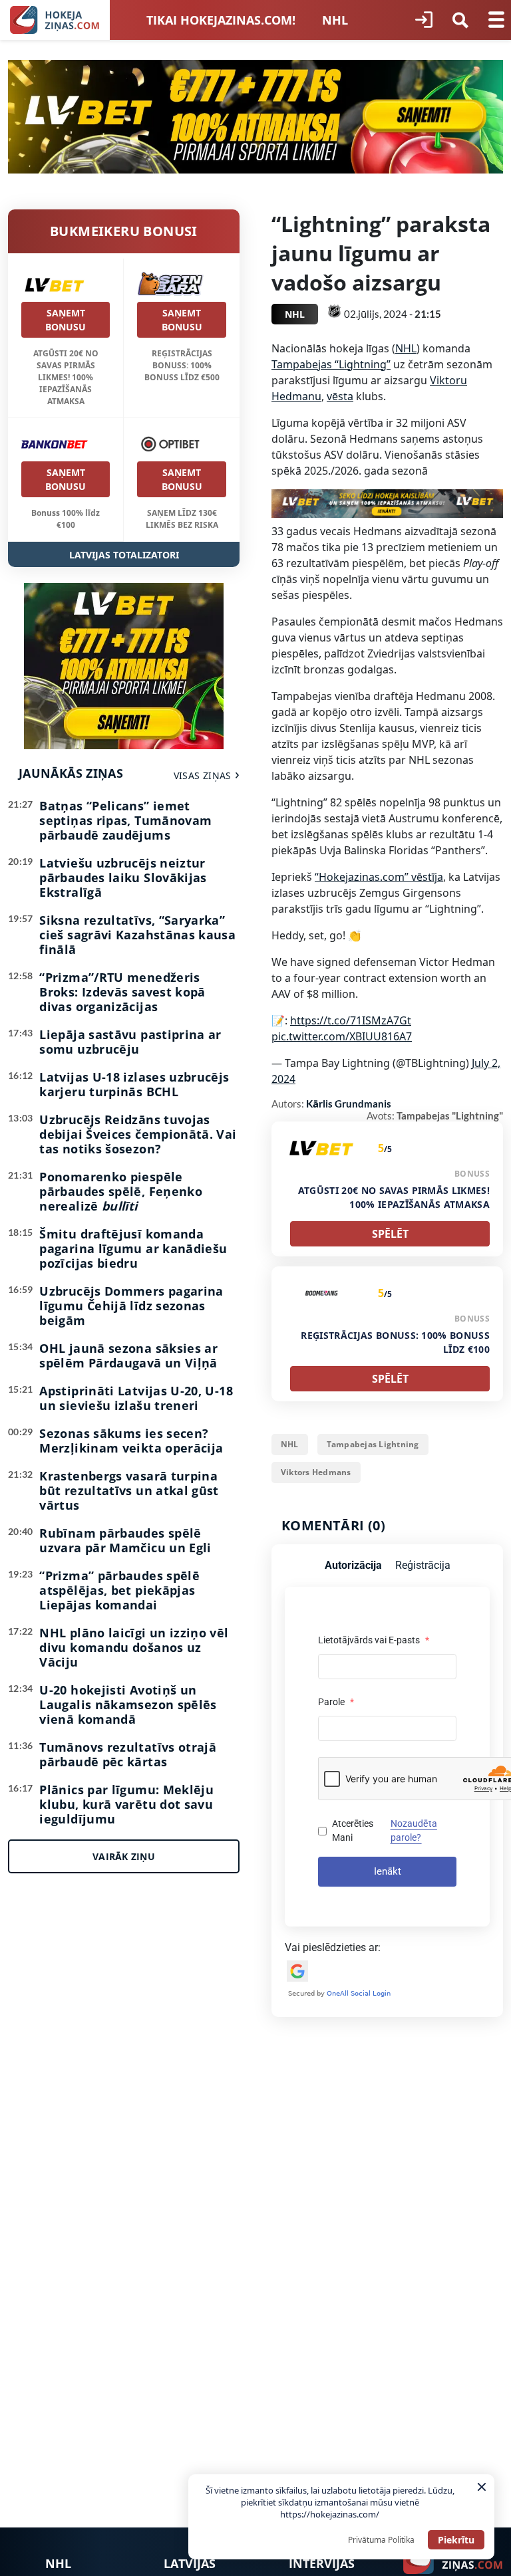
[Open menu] (496, 20)
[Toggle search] (460, 20)
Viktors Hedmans (316, 1472)
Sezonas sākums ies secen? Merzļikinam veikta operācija (131, 1441)
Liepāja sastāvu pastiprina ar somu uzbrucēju (130, 1042)
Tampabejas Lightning (373, 1444)
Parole (336, 1702)
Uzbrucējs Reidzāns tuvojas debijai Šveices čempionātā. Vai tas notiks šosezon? (138, 1134)
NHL (335, 20)
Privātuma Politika (381, 2540)
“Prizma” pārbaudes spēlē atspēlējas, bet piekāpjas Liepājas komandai (119, 1590)
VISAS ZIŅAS (203, 775)
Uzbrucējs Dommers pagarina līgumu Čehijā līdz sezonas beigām (131, 1306)
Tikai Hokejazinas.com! (221, 20)
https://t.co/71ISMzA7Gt (351, 1020)
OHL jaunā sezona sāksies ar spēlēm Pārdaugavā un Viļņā (128, 1355)
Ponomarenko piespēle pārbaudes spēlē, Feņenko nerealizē (121, 1191)
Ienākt (388, 1871)
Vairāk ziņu (124, 1856)
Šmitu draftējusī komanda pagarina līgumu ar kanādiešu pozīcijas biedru (133, 1248)
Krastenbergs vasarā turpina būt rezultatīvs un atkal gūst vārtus (129, 1490)
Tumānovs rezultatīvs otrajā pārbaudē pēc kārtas (128, 1754)
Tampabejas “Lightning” (331, 364)
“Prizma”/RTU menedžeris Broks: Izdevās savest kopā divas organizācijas (122, 992)
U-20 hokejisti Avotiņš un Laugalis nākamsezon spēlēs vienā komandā (128, 1704)
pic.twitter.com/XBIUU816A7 (342, 1036)
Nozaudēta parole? (414, 1830)
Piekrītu (456, 2540)
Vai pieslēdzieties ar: (333, 1947)
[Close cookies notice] (482, 2487)
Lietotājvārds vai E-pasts (374, 1640)
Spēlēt (390, 1234)
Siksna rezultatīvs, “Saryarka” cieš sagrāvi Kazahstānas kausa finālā (137, 935)
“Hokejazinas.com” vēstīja (379, 877)
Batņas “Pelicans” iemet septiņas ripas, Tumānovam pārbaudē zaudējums (125, 820)
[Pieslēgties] (424, 20)
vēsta (340, 396)
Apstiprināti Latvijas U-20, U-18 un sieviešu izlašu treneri (136, 1398)
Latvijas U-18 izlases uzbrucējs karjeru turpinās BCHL (134, 1084)
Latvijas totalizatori (124, 555)
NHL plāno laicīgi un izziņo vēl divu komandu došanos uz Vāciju (134, 1647)
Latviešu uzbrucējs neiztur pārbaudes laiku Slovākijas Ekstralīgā (123, 878)
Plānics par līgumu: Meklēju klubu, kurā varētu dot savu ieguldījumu (126, 1804)
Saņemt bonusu (66, 320)
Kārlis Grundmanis (349, 1104)
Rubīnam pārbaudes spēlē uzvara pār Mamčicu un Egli (125, 1540)
